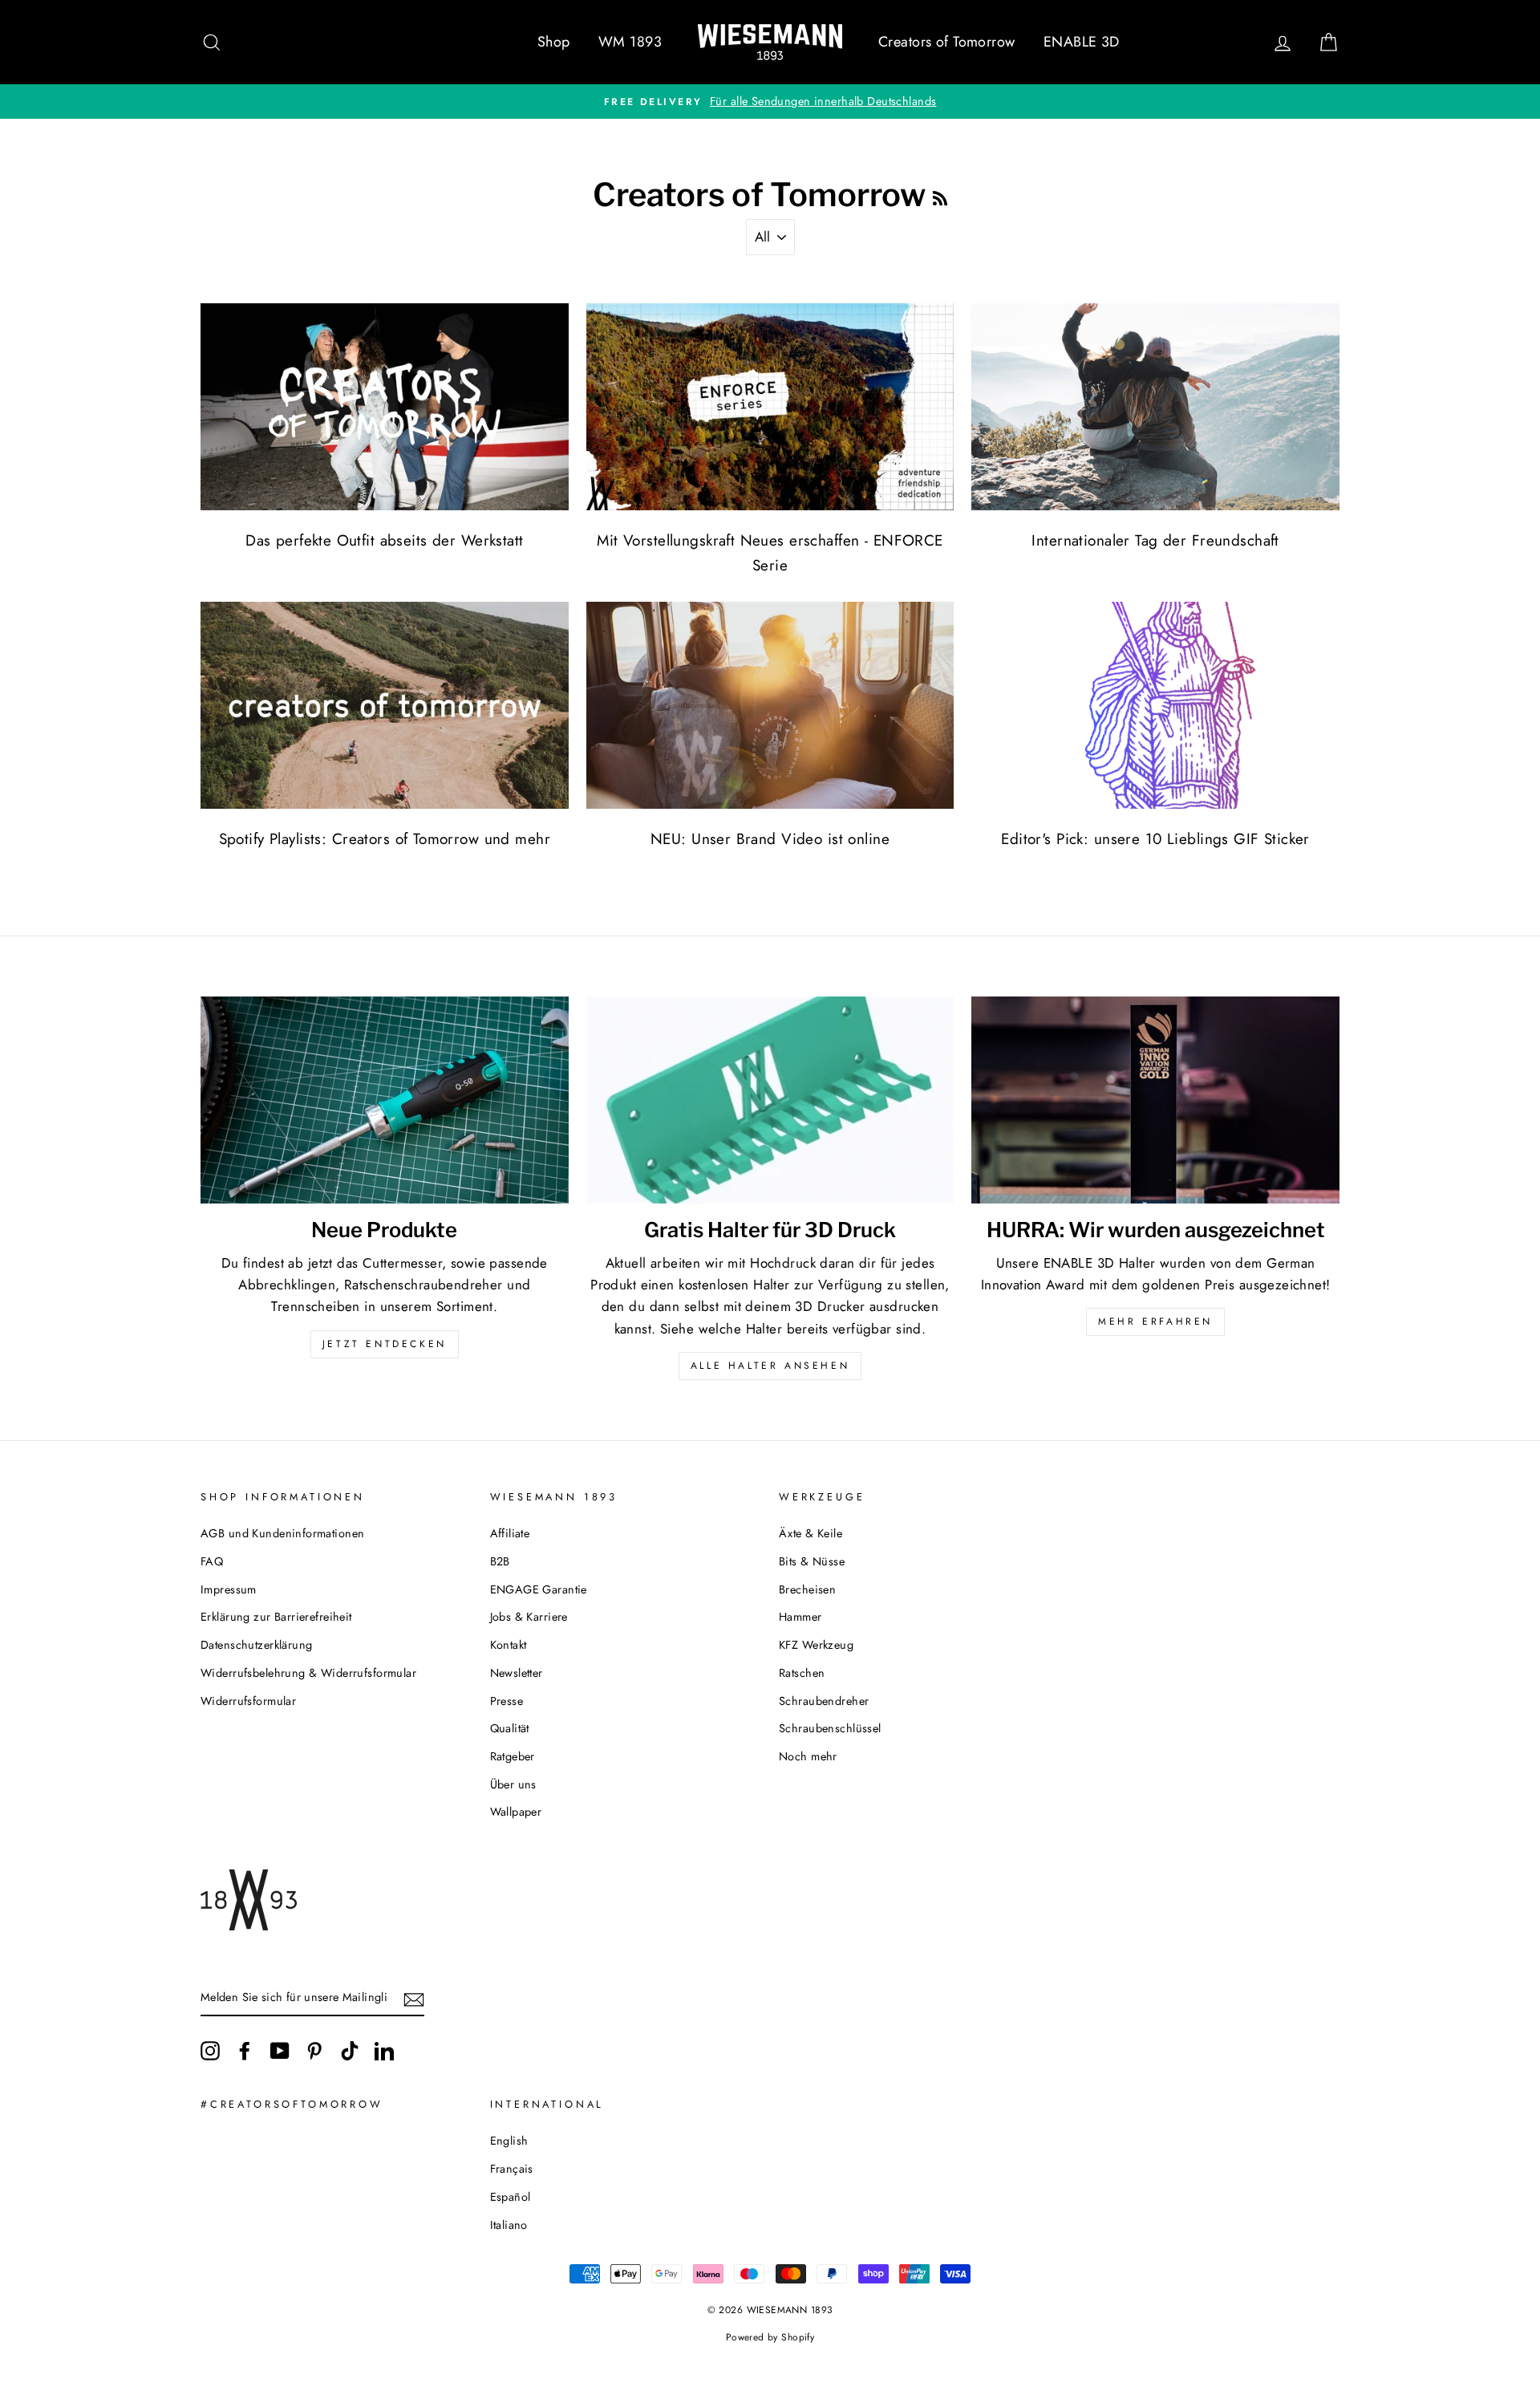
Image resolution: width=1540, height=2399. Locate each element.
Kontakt (509, 1645)
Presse (507, 1701)
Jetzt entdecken (385, 1344)
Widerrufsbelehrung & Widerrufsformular (308, 1673)
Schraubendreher (824, 1701)
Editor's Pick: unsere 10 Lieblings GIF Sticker (1155, 839)
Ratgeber (513, 1756)
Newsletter (517, 1673)
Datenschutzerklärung (257, 1645)
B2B (500, 1561)
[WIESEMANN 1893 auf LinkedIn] (384, 2050)
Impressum (229, 1589)
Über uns (513, 1784)
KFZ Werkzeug (816, 1645)
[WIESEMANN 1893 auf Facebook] (245, 2050)
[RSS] (940, 195)
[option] (770, 101)
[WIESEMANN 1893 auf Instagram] (210, 2050)
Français (512, 2169)
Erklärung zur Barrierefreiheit (276, 1617)
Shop (554, 42)
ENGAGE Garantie (539, 1589)
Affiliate (510, 1533)
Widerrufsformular (248, 1701)
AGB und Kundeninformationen (282, 1533)
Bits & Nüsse (812, 1561)
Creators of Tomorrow (947, 42)
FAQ (212, 1561)
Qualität (510, 1728)
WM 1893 (630, 42)
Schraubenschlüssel (830, 1728)
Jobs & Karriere (529, 1617)
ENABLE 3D (1082, 42)
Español (511, 2197)
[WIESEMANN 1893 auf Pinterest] (314, 2050)
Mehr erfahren (1155, 1321)
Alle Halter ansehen (770, 1366)
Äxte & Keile (811, 1533)
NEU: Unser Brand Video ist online (770, 839)
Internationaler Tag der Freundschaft (1155, 540)
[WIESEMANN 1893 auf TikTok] (350, 2050)
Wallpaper (516, 1812)
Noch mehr (808, 1756)
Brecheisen (807, 1589)
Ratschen (802, 1673)
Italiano (509, 2225)
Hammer (800, 1617)
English (509, 2141)
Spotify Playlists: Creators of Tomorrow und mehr (385, 839)
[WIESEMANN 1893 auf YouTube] (280, 2050)
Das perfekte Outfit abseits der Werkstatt (384, 540)
